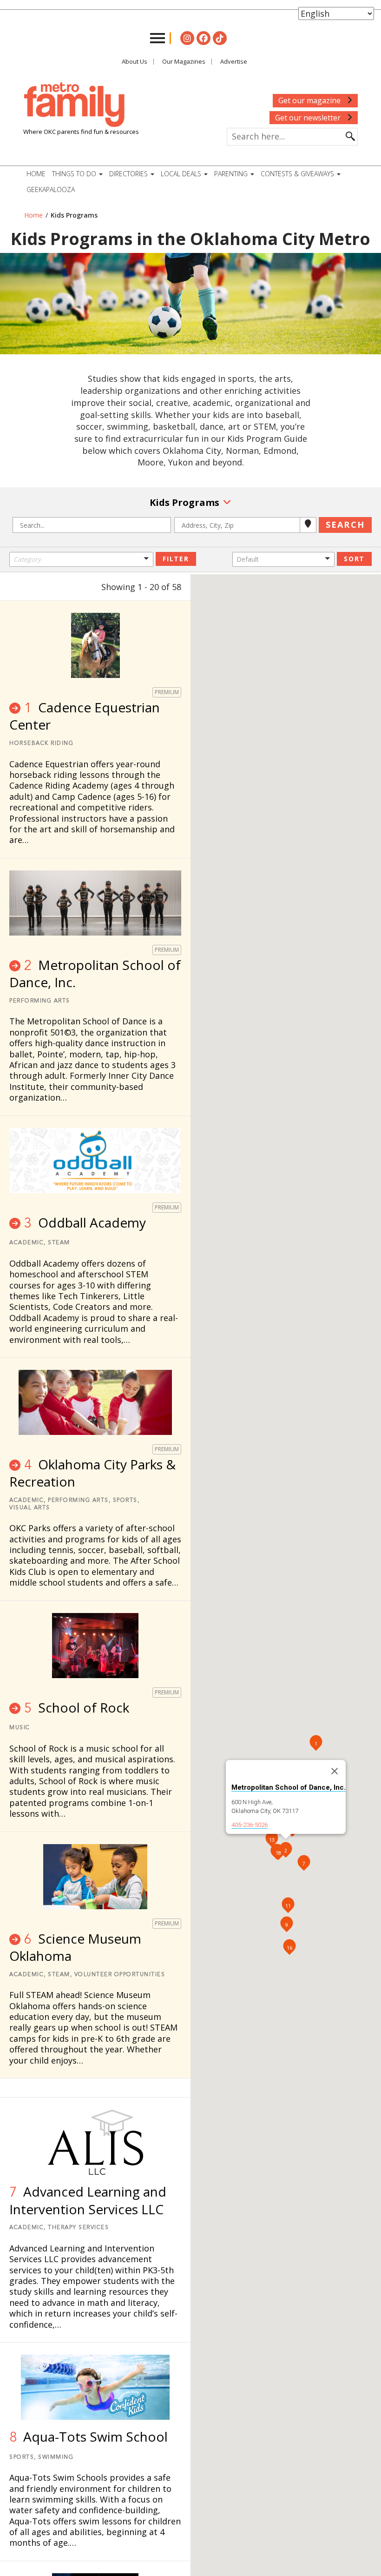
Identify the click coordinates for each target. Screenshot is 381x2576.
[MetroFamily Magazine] (74, 105)
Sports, (126, 1500)
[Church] (81, 575)
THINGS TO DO (75, 174)
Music (20, 1728)
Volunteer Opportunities (120, 1975)
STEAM (59, 1243)
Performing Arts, (79, 1500)
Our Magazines (184, 61)
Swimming (56, 2457)
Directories (129, 174)
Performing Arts (40, 1001)
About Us (135, 61)
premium (167, 692)
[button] (81, 559)
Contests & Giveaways (298, 174)
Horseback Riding (41, 744)
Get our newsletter (309, 118)
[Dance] (81, 584)
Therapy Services (78, 2228)
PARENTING (232, 174)
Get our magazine (310, 100)
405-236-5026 (250, 1825)
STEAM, (60, 1975)
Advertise (234, 61)
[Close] (335, 1771)
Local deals (182, 174)
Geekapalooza (51, 189)
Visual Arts (30, 1508)
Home (36, 174)
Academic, (28, 1243)
